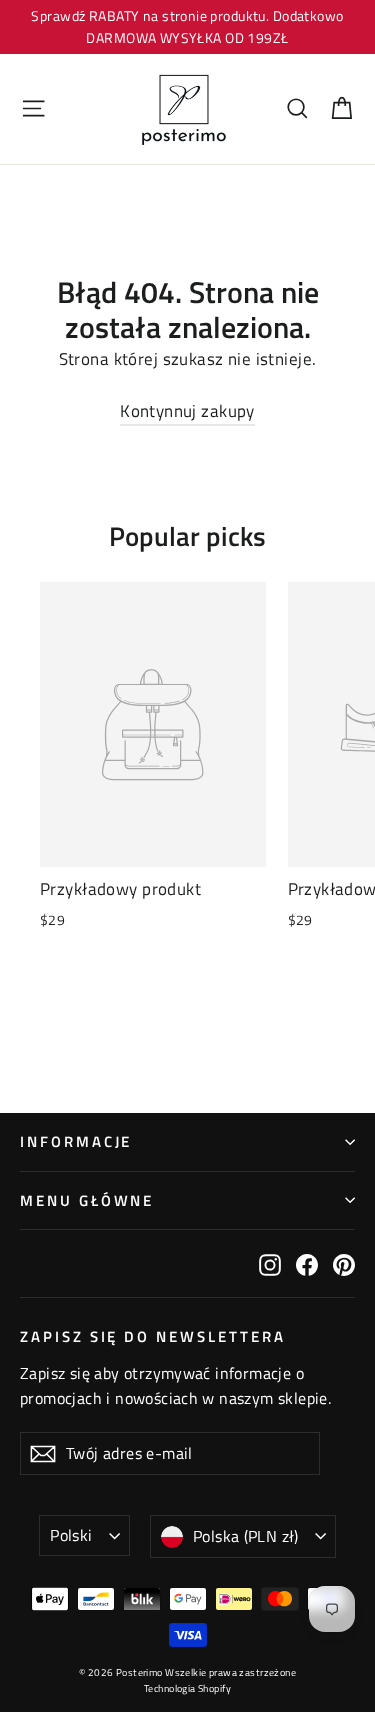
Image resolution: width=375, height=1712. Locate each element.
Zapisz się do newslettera (153, 1335)
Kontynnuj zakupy (187, 411)
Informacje (76, 1141)
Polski (71, 1535)
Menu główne (87, 1200)
